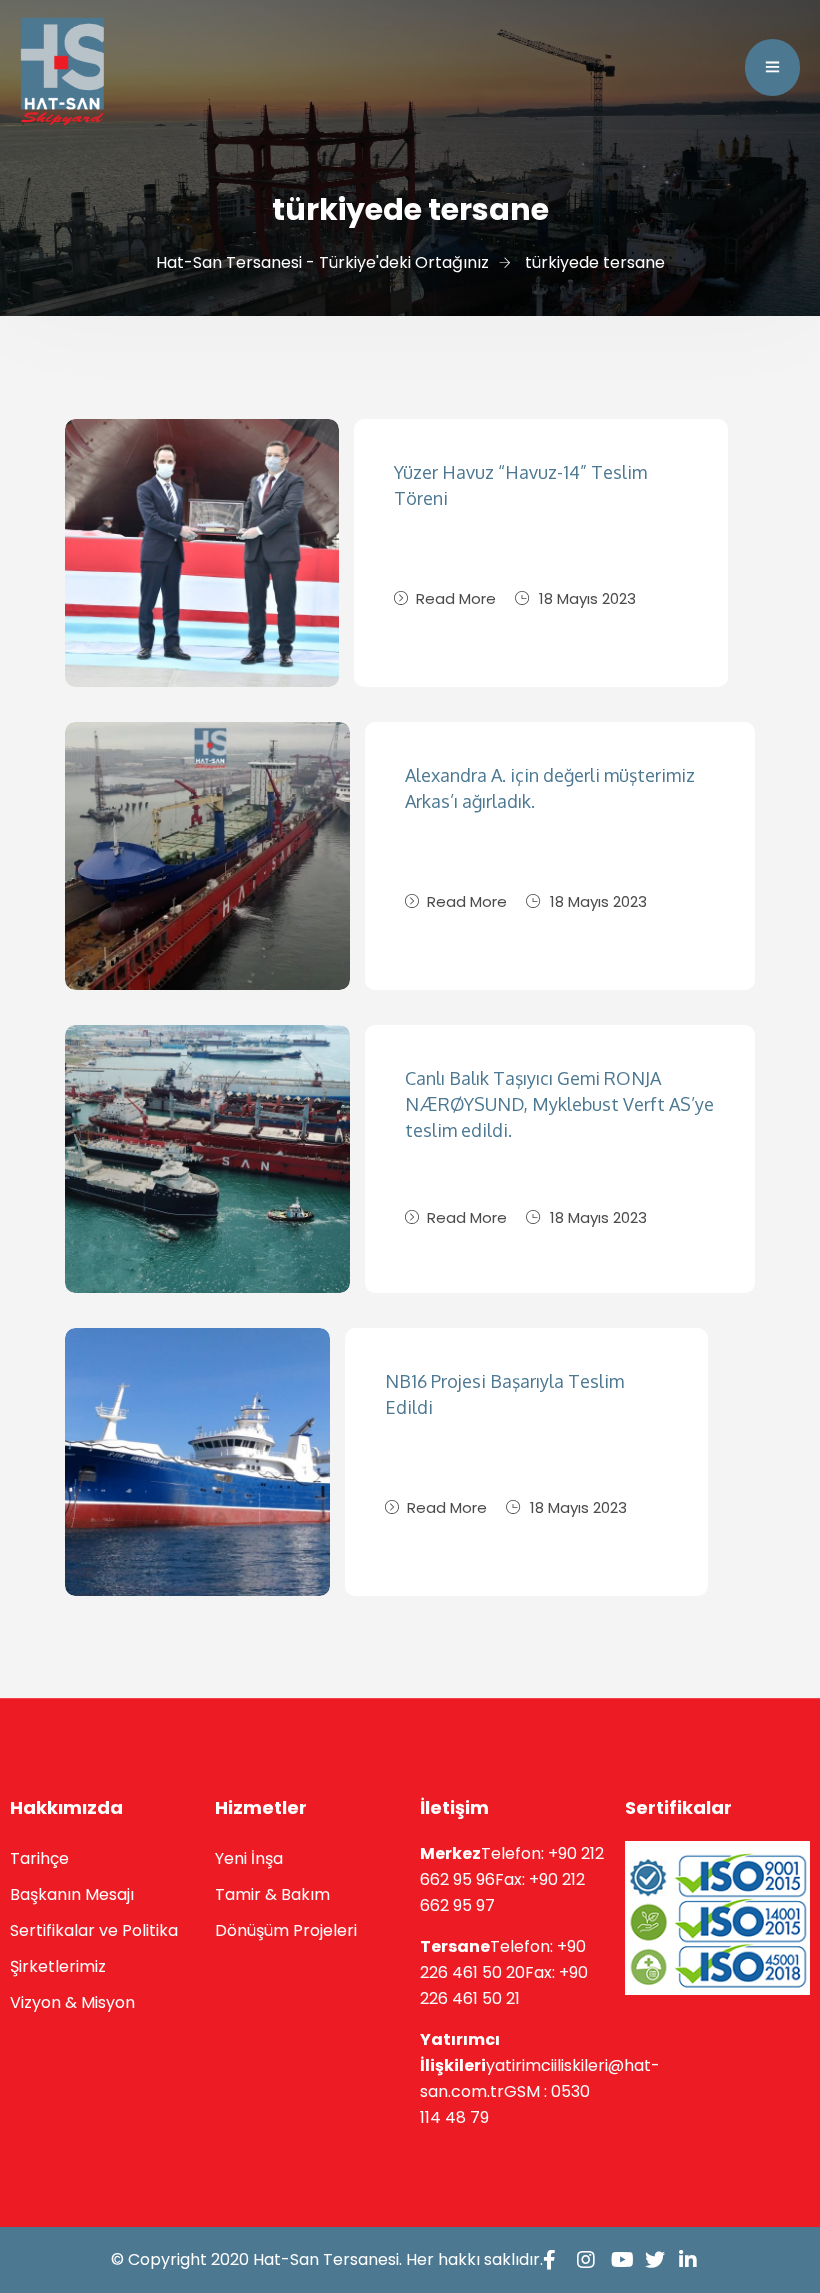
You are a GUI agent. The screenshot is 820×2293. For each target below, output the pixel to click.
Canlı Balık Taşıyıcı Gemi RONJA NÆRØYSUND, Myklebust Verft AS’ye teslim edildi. (559, 1104)
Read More (456, 598)
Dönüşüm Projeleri (286, 1930)
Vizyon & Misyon (72, 2002)
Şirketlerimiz (58, 1966)
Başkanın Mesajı (72, 1894)
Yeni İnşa (249, 1858)
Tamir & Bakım (272, 1894)
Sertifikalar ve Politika (94, 1930)
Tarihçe (39, 1858)
